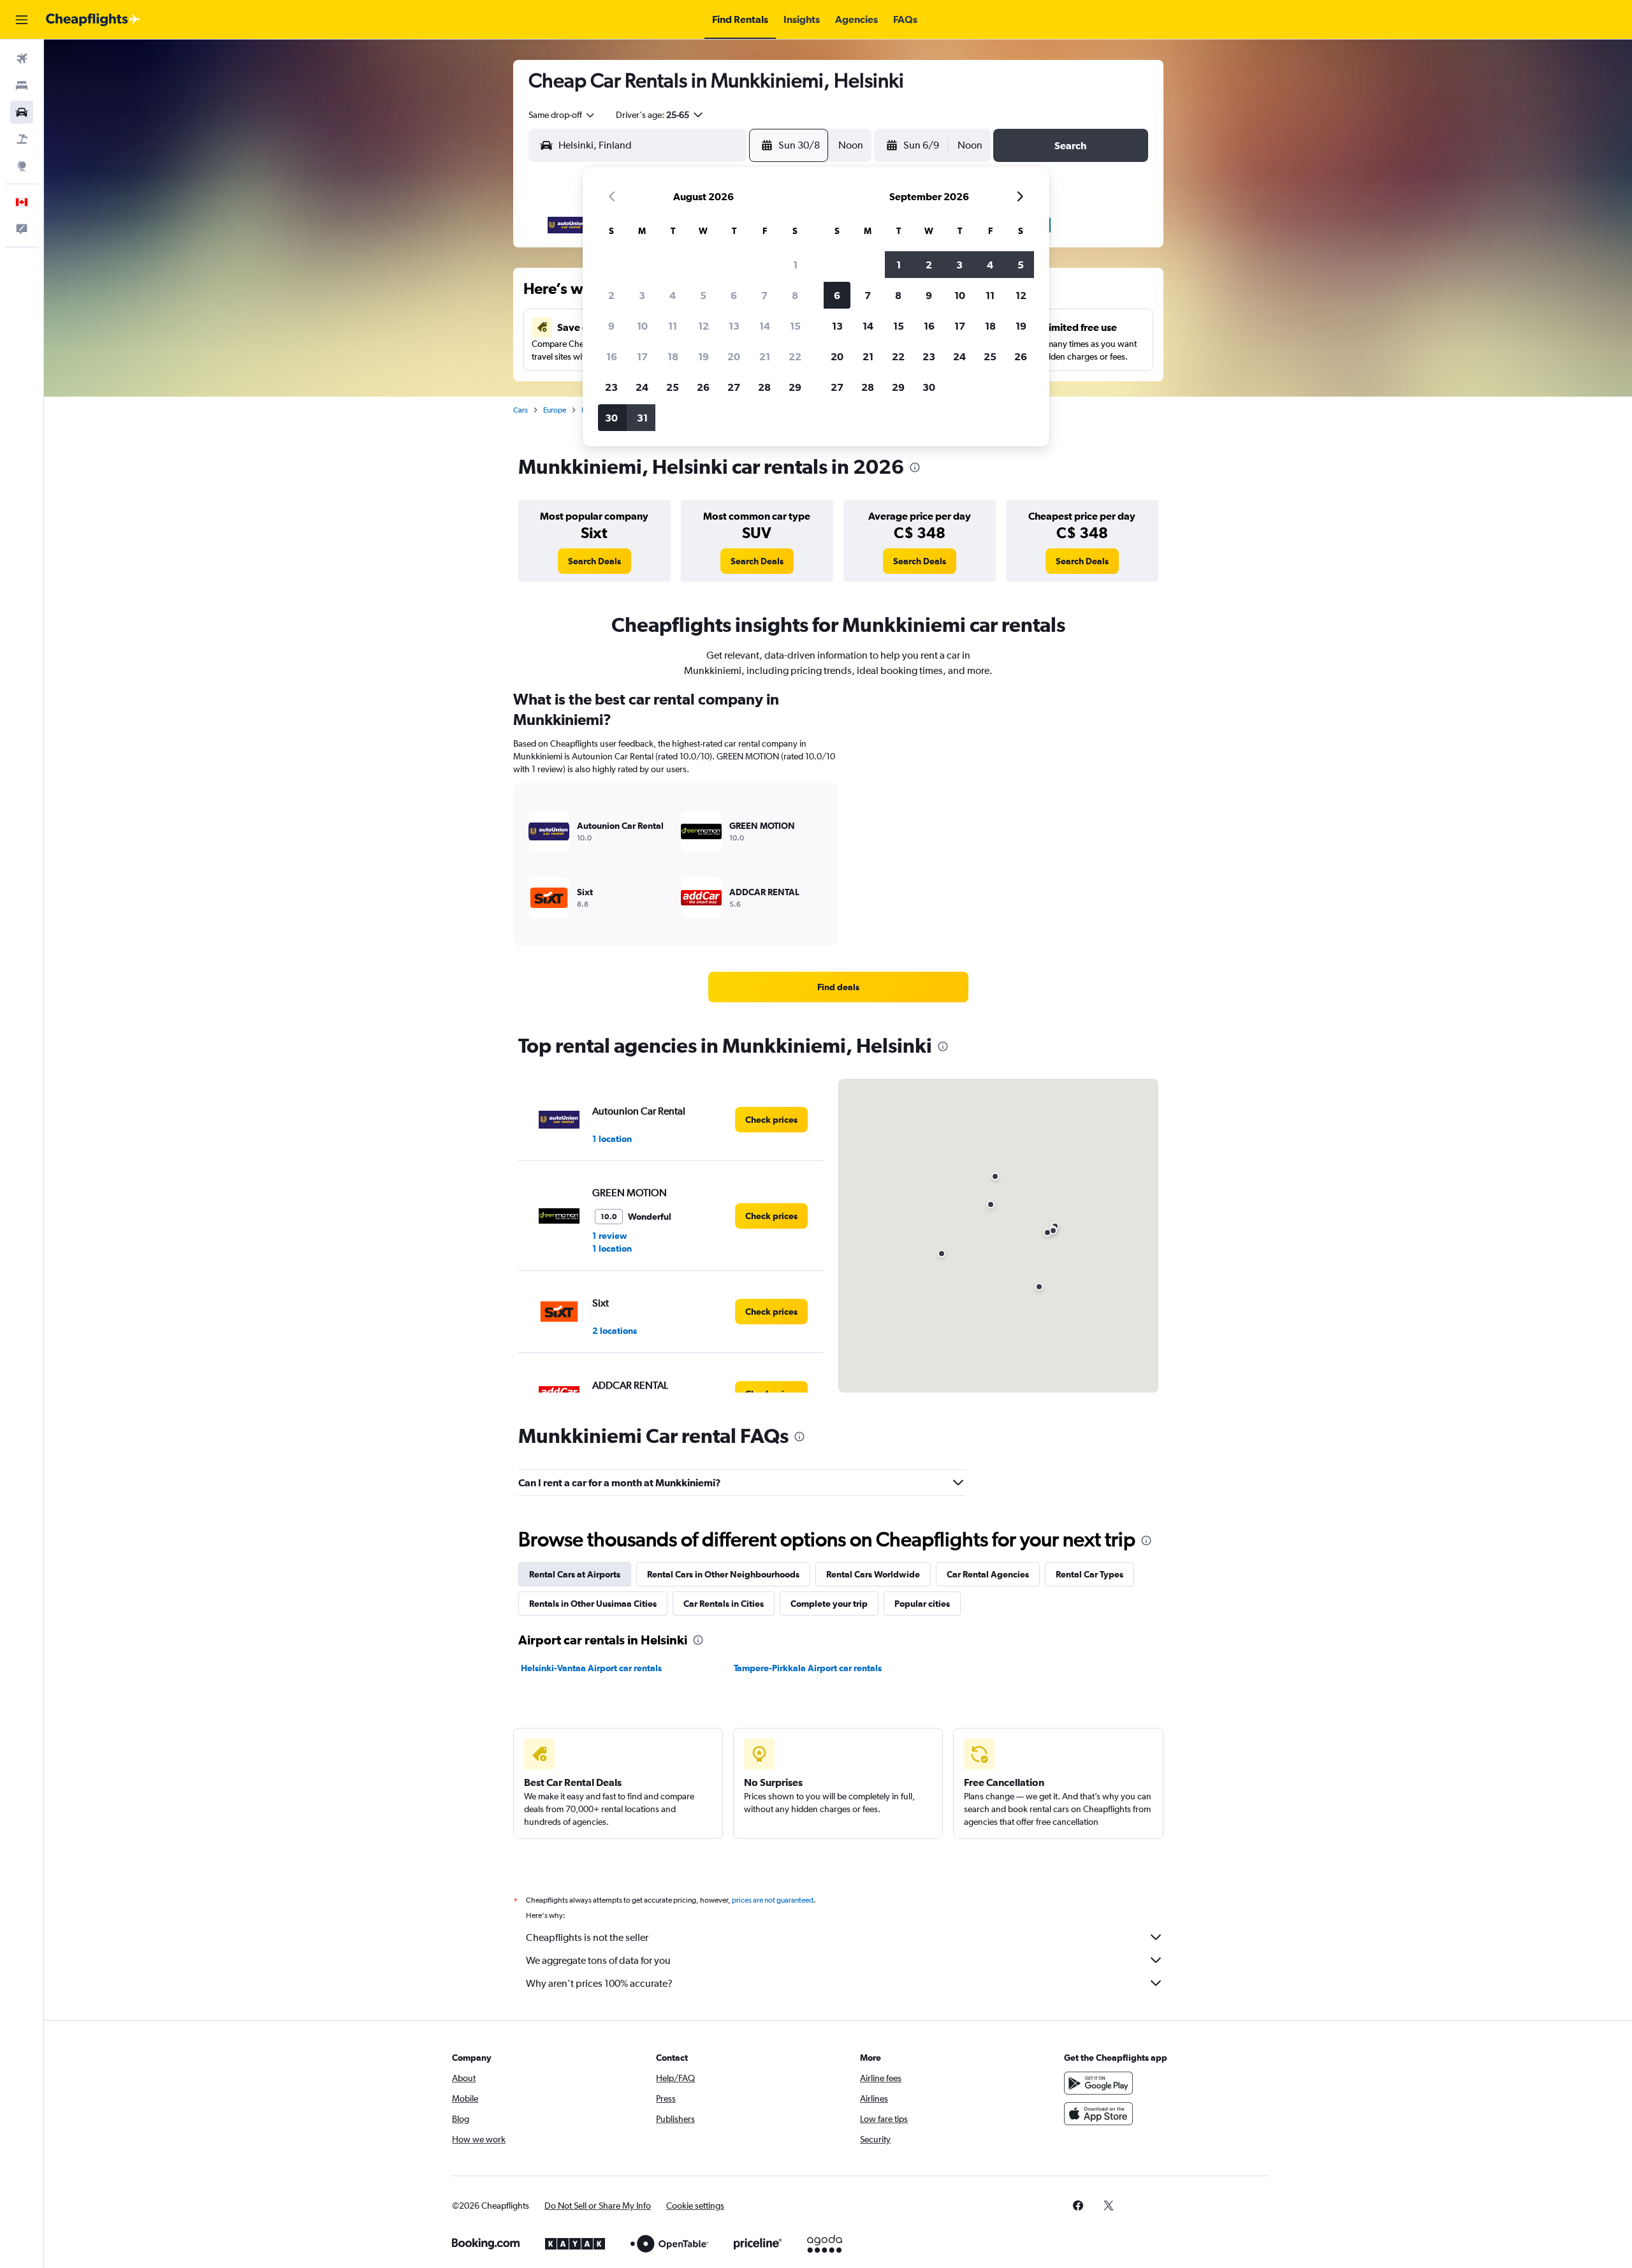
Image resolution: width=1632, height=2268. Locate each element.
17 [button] (642, 356)
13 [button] (734, 326)
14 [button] (765, 326)
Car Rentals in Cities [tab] (724, 1604)
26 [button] (703, 387)
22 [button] (795, 356)
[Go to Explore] (22, 166)
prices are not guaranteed (773, 1900)
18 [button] (673, 356)
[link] (594, 561)
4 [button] (673, 295)
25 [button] (673, 387)
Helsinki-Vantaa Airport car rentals (591, 1668)
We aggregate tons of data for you (598, 1960)
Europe (555, 410)
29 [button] (795, 387)
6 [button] (734, 295)
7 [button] (764, 295)
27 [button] (734, 387)
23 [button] (611, 387)
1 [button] (795, 265)
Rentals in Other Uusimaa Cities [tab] (593, 1604)
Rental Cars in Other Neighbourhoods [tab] (723, 1574)
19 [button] (703, 356)
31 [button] (642, 418)
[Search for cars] (22, 112)
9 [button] (611, 326)
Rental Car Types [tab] (1089, 1574)
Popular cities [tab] (922, 1604)
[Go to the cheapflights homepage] (93, 20)
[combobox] (562, 115)
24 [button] (642, 387)
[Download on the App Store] (1098, 2114)
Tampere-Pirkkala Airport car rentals (808, 1668)
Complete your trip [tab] (829, 1604)
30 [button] (611, 418)
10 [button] (642, 326)
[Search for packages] (22, 139)
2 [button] (611, 295)
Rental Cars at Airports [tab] (575, 1574)
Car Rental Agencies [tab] (988, 1574)
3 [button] (642, 295)
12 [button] (703, 326)
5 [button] (703, 295)
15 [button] (795, 326)
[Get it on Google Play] (1098, 2083)
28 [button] (764, 387)
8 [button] (795, 295)
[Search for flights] (22, 59)
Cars (521, 410)
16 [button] (612, 356)
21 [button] (765, 356)
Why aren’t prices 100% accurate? (599, 1983)
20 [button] (734, 356)
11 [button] (673, 326)
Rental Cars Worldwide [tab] (873, 1574)
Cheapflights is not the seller (587, 1937)
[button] (22, 20)
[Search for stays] (22, 85)
